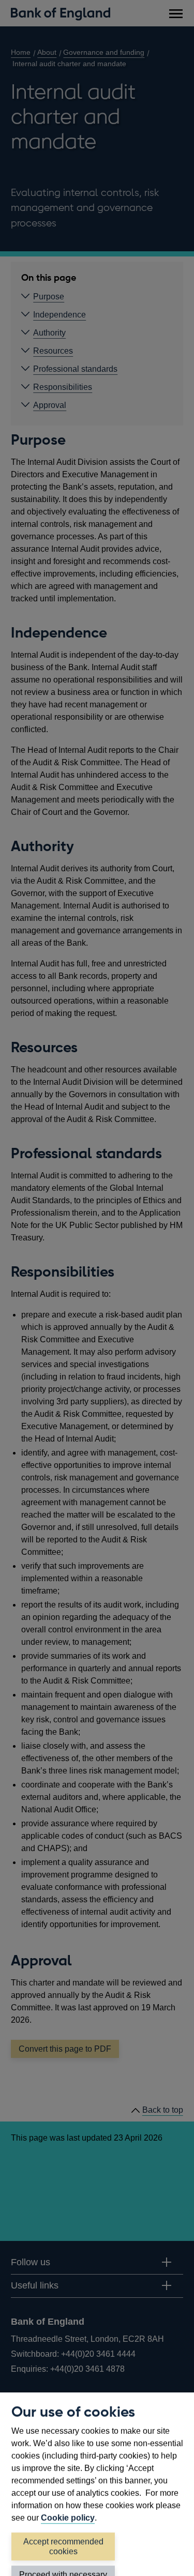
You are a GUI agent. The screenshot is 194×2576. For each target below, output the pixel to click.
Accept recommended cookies (63, 2547)
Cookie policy (68, 2518)
